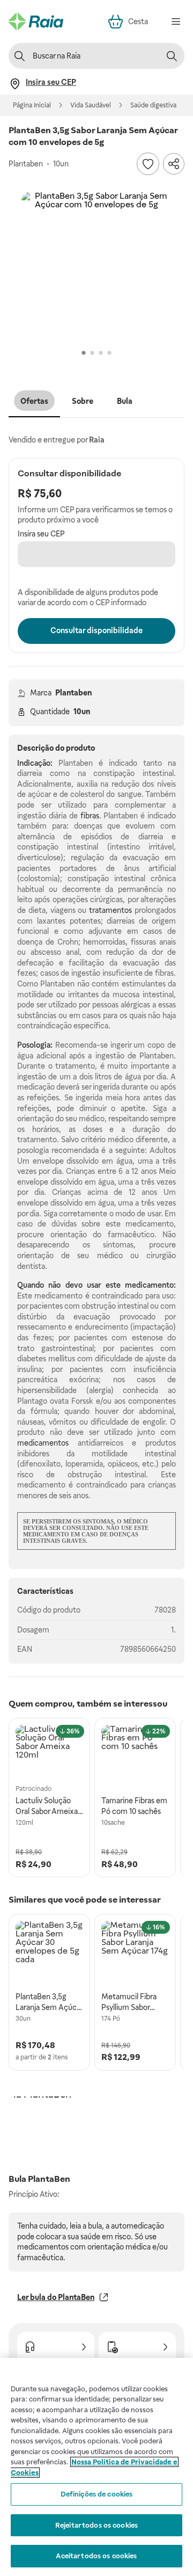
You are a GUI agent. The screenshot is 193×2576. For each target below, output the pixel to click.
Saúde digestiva (153, 105)
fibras (90, 816)
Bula (125, 401)
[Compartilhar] (174, 164)
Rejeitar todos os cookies (96, 2525)
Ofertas (34, 401)
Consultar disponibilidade (96, 630)
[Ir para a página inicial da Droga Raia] (36, 21)
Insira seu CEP (41, 534)
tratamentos (110, 910)
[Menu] (176, 21)
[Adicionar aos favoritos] (148, 164)
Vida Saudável (91, 105)
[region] (96, 2467)
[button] (96, 267)
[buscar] (172, 56)
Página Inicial (32, 105)
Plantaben (73, 693)
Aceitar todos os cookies (96, 2556)
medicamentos (43, 1443)
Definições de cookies (97, 2494)
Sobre (83, 401)
